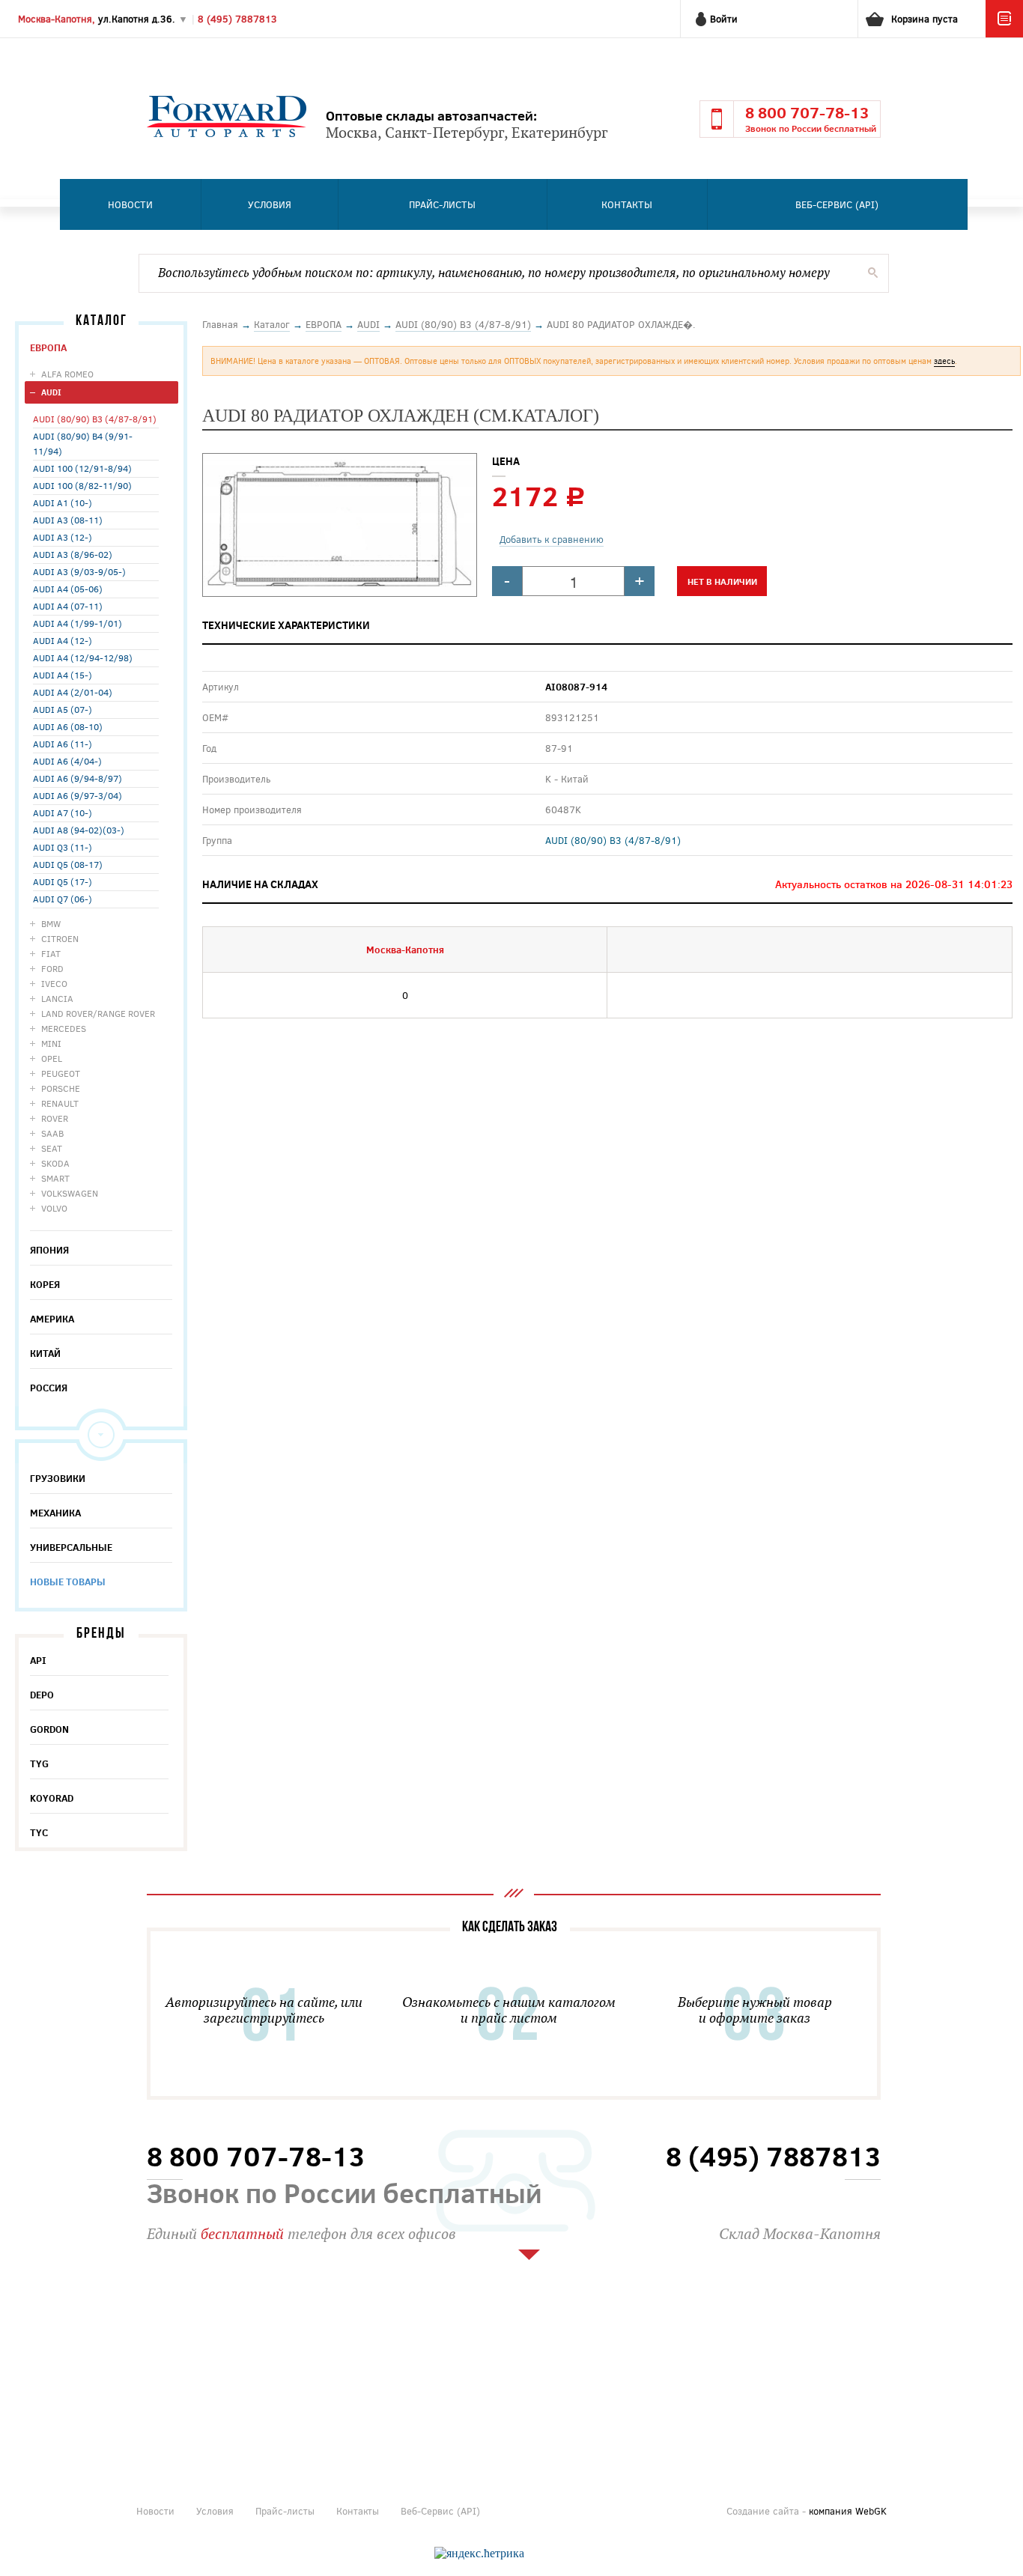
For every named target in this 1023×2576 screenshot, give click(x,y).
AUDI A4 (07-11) (68, 606)
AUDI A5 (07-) (63, 709)
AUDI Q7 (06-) (63, 899)
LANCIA (57, 998)
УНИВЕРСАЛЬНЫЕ (71, 1547)
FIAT (51, 953)
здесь (944, 361)
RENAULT (60, 1103)
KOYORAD (52, 1798)
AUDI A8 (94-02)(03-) (79, 830)
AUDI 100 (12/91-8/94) (82, 468)
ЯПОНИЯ (49, 1250)
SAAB (52, 1133)
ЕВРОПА (48, 347)
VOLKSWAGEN (70, 1193)
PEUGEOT (61, 1073)
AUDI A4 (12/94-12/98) (83, 657)
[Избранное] (1004, 34)
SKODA (55, 1163)
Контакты (627, 204)
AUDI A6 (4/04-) (67, 761)
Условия (270, 204)
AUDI (51, 392)
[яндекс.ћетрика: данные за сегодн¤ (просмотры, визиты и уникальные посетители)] (479, 2554)
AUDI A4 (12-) (63, 640)
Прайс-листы (442, 204)
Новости (130, 204)
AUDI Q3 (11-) (63, 847)
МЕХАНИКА (55, 1513)
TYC (39, 1832)
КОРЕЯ (45, 1284)
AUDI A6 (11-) (63, 744)
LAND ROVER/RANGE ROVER (98, 1013)
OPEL (52, 1058)
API (38, 1660)
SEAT (52, 1148)
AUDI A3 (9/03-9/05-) (79, 571)
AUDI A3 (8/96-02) (73, 554)
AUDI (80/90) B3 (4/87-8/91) (95, 419)
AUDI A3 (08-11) (68, 520)
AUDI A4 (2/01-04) (73, 692)
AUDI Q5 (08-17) (68, 864)
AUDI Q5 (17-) (63, 881)
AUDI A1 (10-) (63, 502)
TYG (39, 1764)
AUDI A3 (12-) (63, 537)
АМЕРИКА (52, 1319)
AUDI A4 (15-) (63, 675)
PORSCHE (61, 1088)
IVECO (54, 983)
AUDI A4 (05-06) (68, 589)
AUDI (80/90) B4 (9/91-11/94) (83, 443)
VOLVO (54, 1208)
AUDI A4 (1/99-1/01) (78, 623)
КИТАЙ (45, 1353)
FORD (52, 968)
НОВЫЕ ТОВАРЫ (68, 1582)
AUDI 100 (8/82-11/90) (82, 485)
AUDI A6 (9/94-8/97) (78, 778)
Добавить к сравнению (552, 539)
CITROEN (60, 938)
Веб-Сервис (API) (837, 204)
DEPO (42, 1695)
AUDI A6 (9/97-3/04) (78, 795)
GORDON (49, 1729)
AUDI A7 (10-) (63, 812)
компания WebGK (848, 2511)
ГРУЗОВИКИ (58, 1478)
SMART (55, 1178)
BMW (51, 923)
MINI (51, 1043)
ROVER (55, 1118)
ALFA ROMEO (67, 374)
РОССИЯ (49, 1388)
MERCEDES (64, 1028)
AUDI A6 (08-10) (68, 726)
